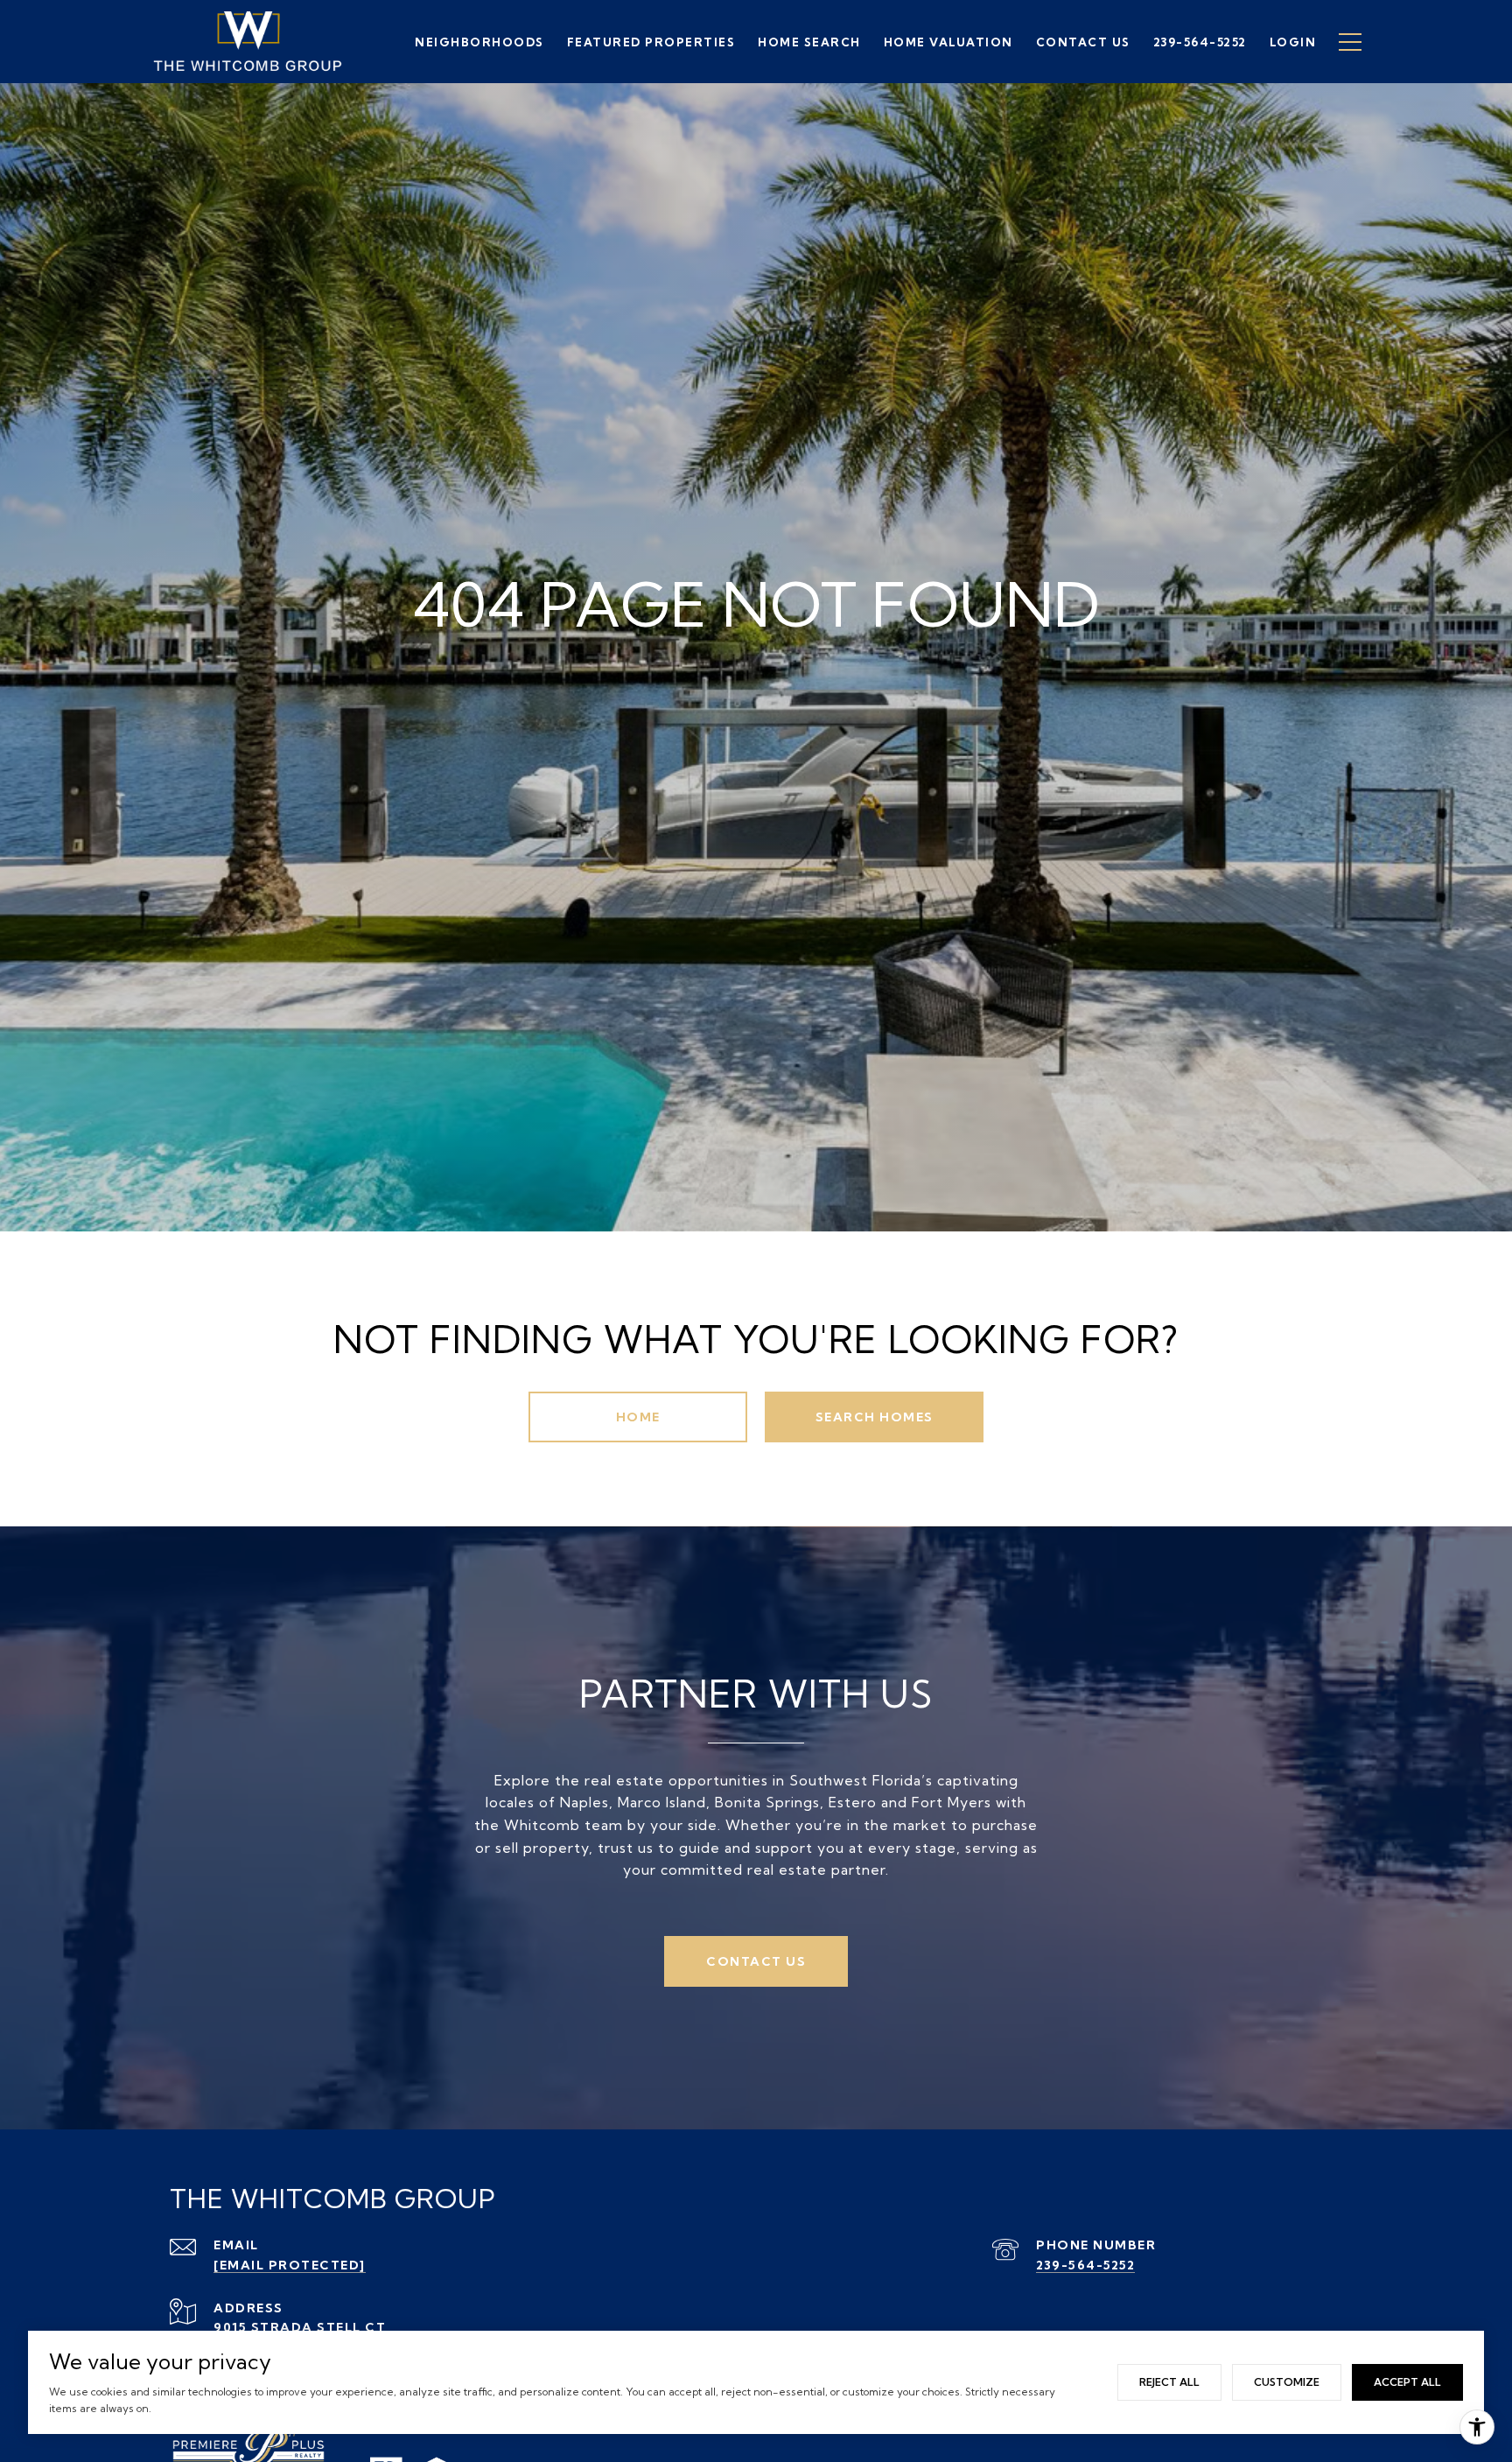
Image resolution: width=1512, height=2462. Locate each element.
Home (638, 1417)
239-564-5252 (1085, 2265)
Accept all (1407, 2382)
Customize (1287, 2382)
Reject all (1169, 2382)
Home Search (809, 42)
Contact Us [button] (756, 1961)
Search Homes (875, 1417)
